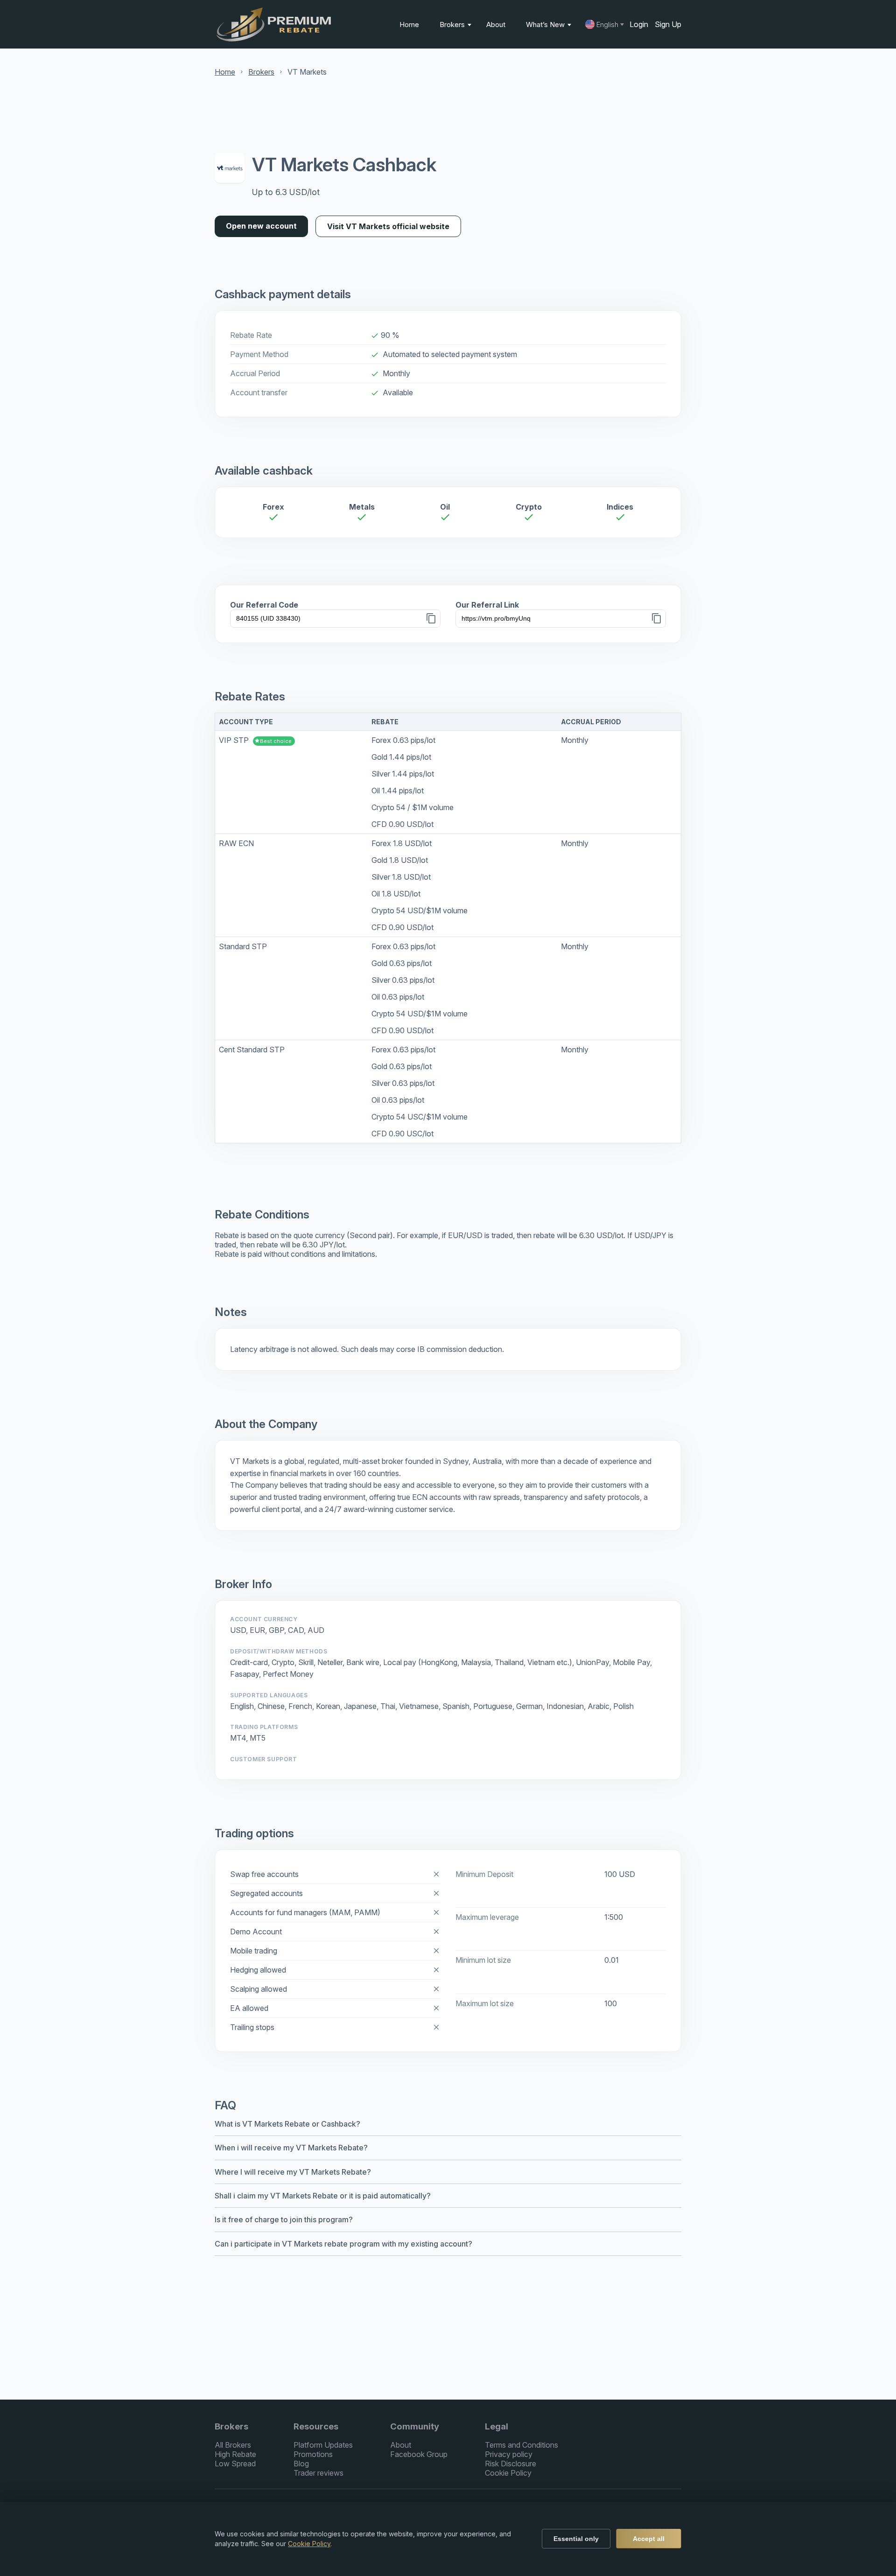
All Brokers (233, 2445)
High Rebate (235, 2454)
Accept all (649, 2539)
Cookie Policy (508, 2473)
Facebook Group (419, 2454)
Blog (301, 2464)
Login (639, 24)
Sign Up (668, 24)
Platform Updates (323, 2445)
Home (409, 24)
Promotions (313, 2454)
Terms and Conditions (521, 2445)
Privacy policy (509, 2454)
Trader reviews (318, 2473)
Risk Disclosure (511, 2464)
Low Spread (235, 2464)
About (496, 24)
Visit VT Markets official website (388, 226)
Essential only (576, 2539)
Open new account (261, 226)
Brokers (453, 24)
